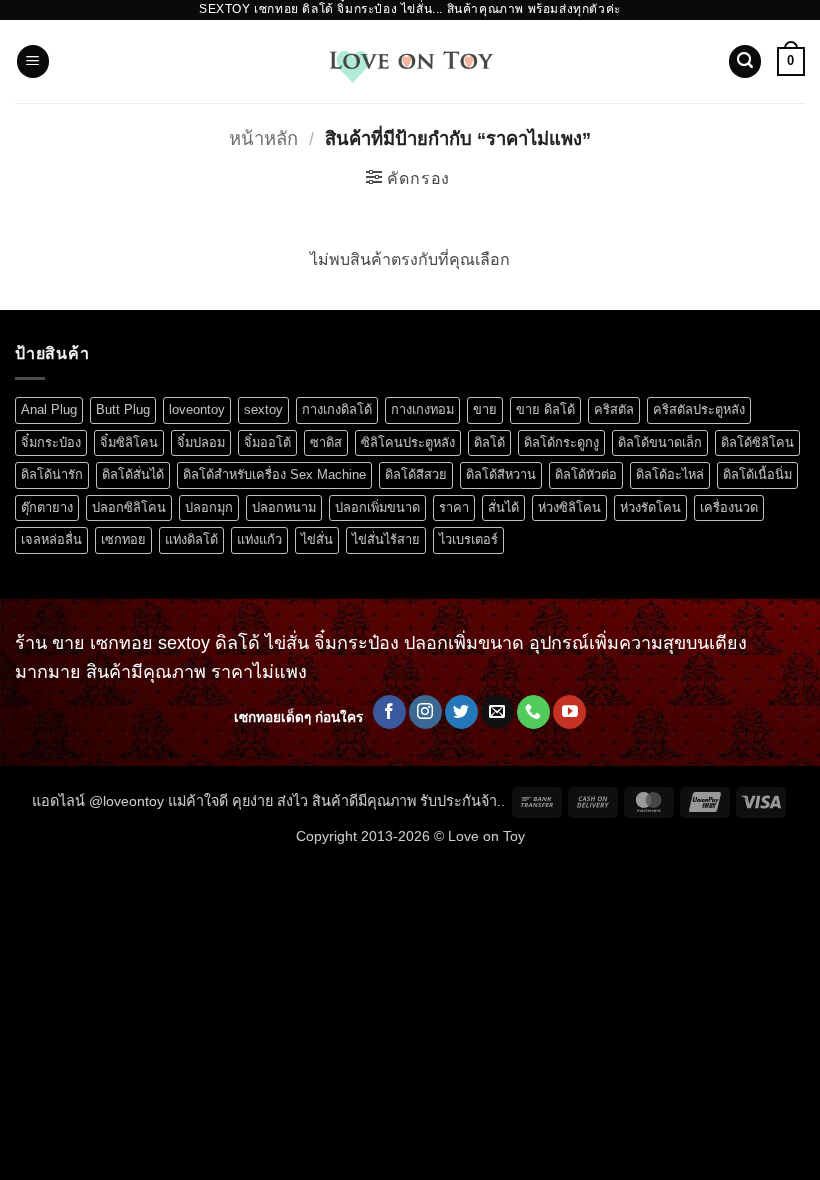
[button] (33, 61)
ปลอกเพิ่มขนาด (377, 507)
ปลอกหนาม (284, 507)
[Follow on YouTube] (569, 712)
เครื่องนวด (729, 507)
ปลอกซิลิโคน (129, 507)
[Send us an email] (497, 712)
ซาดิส (326, 442)
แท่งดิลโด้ (191, 539)
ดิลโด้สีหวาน (501, 474)
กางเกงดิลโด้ (337, 409)
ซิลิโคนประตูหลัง (408, 442)
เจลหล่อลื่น (51, 539)
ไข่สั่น (317, 539)
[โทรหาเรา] (533, 712)
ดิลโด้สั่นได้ (133, 474)
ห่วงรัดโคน (650, 507)
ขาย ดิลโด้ (545, 409)
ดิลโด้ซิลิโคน (757, 442)
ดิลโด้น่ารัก (52, 474)
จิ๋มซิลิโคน (129, 442)
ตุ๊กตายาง (47, 507)
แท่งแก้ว (259, 539)
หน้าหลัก (263, 138)
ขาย (485, 409)
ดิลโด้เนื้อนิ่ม (757, 474)
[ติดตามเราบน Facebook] (389, 712)
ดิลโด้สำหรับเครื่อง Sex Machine (274, 474)
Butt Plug (123, 409)
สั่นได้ (503, 507)
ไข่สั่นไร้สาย (386, 539)
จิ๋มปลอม (201, 442)
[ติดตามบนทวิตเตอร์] (461, 712)
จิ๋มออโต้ (267, 442)
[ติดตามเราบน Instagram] (425, 712)
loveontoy (197, 409)
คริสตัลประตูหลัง (699, 409)
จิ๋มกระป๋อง (51, 442)
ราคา (454, 507)
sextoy (263, 409)
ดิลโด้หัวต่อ (586, 474)
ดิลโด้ (489, 442)
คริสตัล (614, 409)
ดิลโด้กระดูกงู (561, 442)
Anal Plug (49, 409)
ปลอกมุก (209, 507)
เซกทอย (123, 539)
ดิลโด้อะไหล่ (670, 474)
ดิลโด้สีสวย (416, 474)
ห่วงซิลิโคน (569, 507)
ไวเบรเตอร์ (468, 539)
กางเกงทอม (422, 409)
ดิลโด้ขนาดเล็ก (660, 442)
